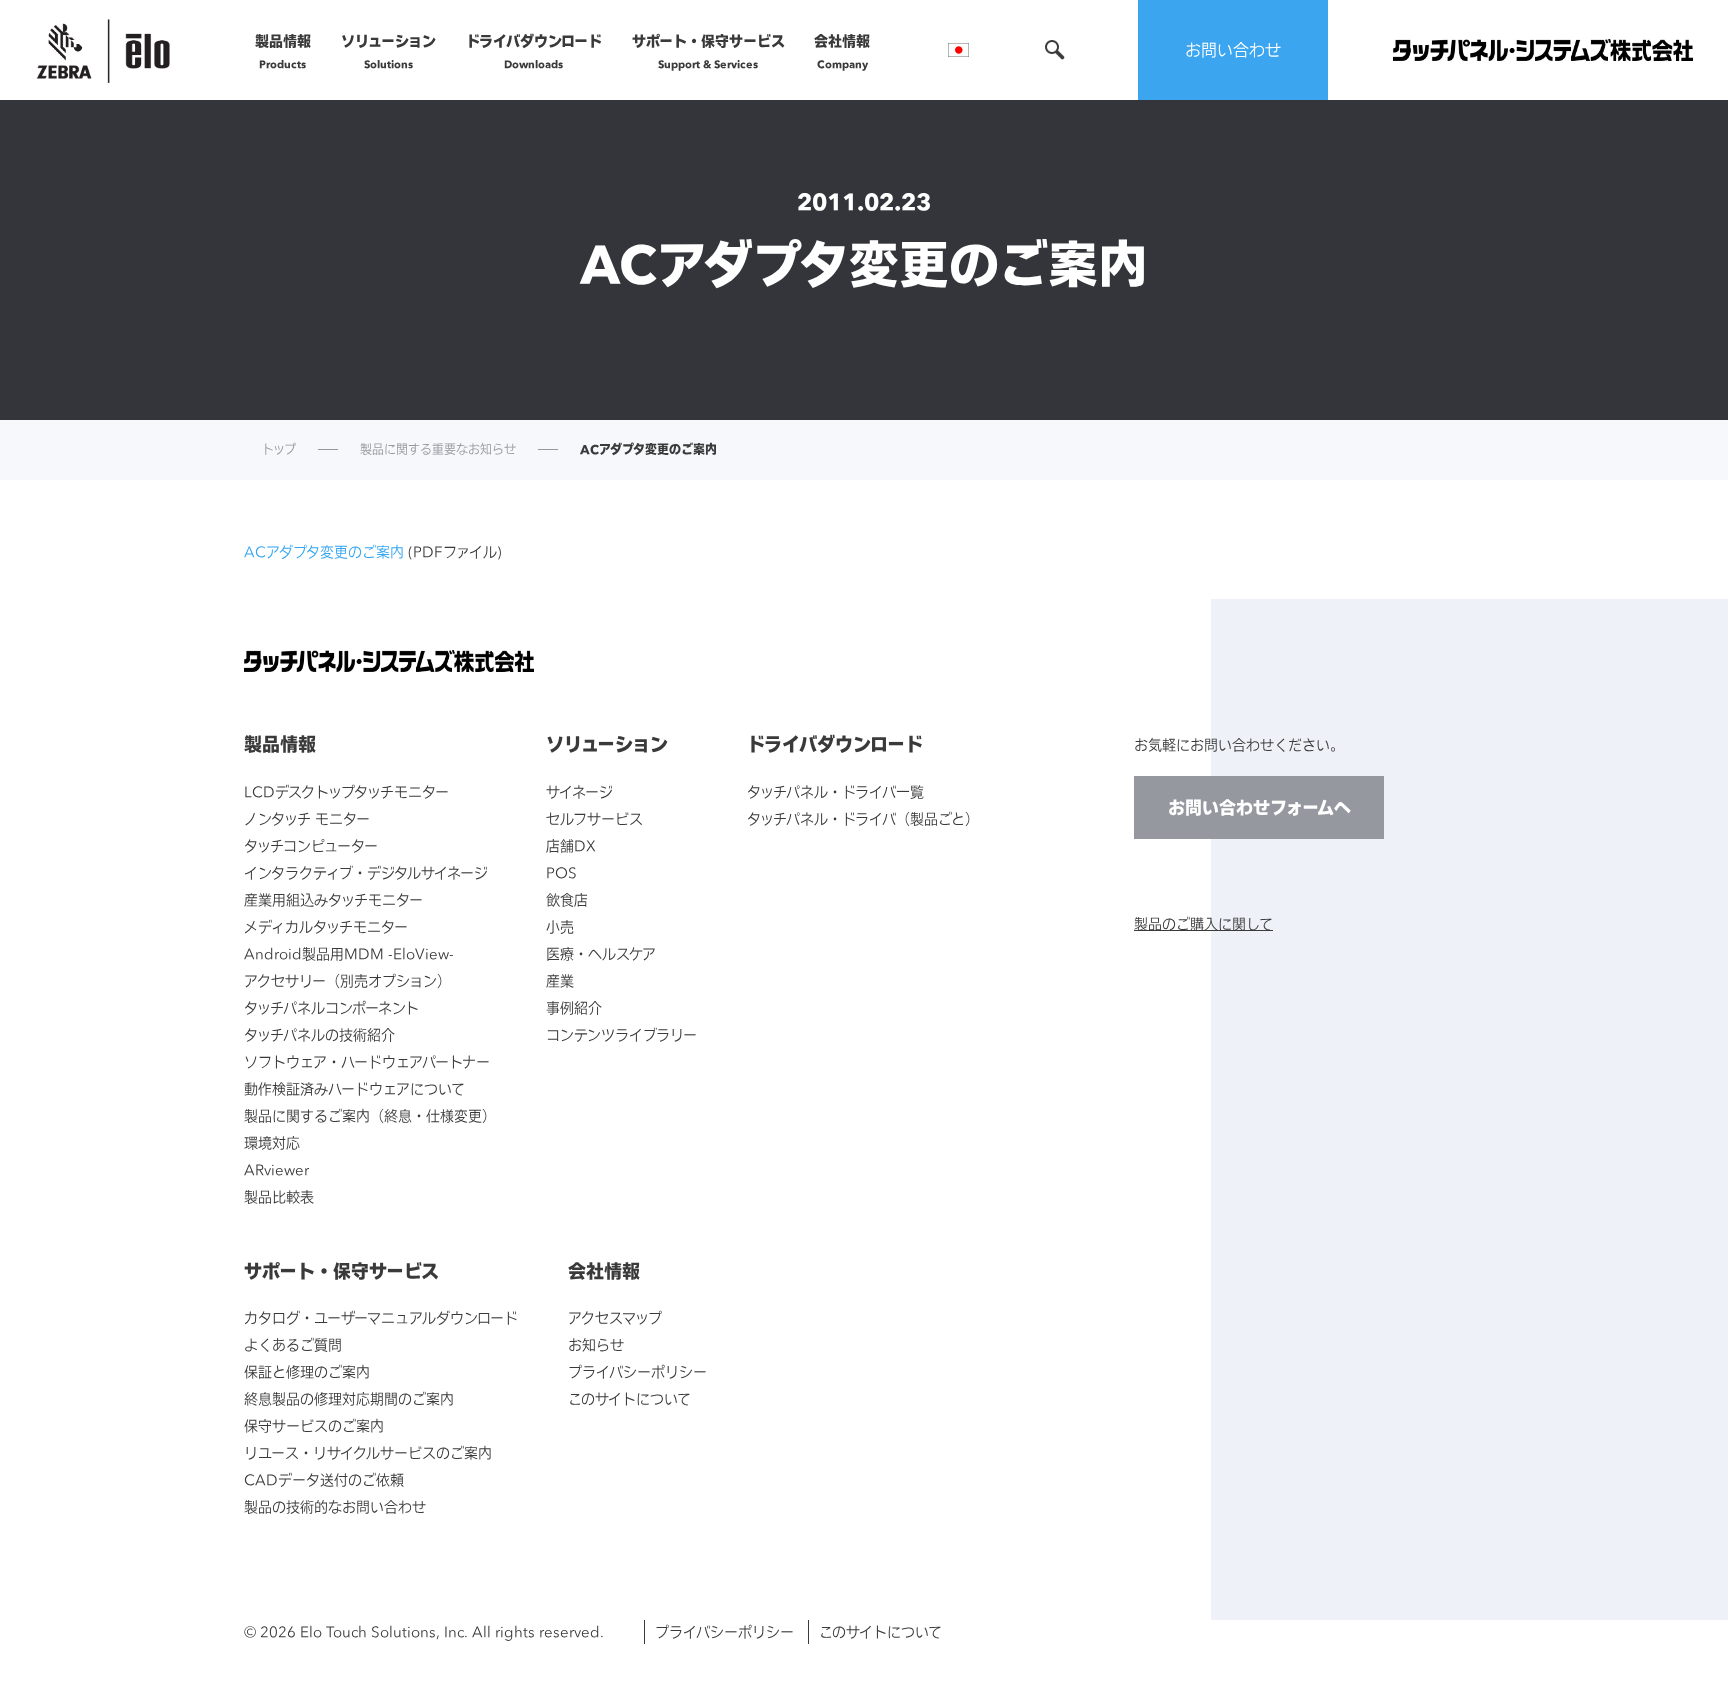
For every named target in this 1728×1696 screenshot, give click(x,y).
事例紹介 (574, 1007)
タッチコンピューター (311, 845)
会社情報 (842, 51)
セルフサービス (594, 818)
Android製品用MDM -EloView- (349, 953)
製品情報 (283, 51)
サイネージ (579, 791)
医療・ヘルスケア (601, 953)
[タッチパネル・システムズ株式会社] (1543, 50)
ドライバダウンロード (534, 51)
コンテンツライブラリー (621, 1034)
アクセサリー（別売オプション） (347, 980)
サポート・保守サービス (708, 51)
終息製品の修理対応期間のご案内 (349, 1398)
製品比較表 (279, 1196)
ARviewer (276, 1169)
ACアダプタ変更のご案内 (324, 551)
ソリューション (388, 51)
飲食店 (567, 899)
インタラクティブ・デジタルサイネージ (366, 872)
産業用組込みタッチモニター (333, 899)
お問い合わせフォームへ (1259, 807)
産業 (560, 980)
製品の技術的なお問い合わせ (335, 1506)
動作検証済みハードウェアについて (354, 1088)
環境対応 (272, 1142)
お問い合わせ (1233, 50)
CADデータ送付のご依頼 (324, 1479)
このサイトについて (629, 1398)
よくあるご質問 (293, 1344)
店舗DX (571, 845)
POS (561, 872)
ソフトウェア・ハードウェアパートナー (367, 1061)
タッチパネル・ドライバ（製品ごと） (863, 818)
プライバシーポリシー (637, 1371)
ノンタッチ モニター (307, 818)
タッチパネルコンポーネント (331, 1007)
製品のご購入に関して (1203, 923)
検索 (1055, 50)
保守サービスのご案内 (314, 1425)
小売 (560, 926)
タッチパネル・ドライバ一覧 (835, 791)
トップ (279, 450)
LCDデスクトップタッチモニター (346, 791)
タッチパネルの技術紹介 (319, 1034)
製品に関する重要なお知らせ (438, 450)
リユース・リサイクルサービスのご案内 (368, 1452)
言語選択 (958, 50)
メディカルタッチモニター (326, 926)
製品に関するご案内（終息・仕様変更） (370, 1115)
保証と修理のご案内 (307, 1371)
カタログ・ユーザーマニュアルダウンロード (381, 1317)
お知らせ (596, 1344)
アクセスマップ (615, 1317)
